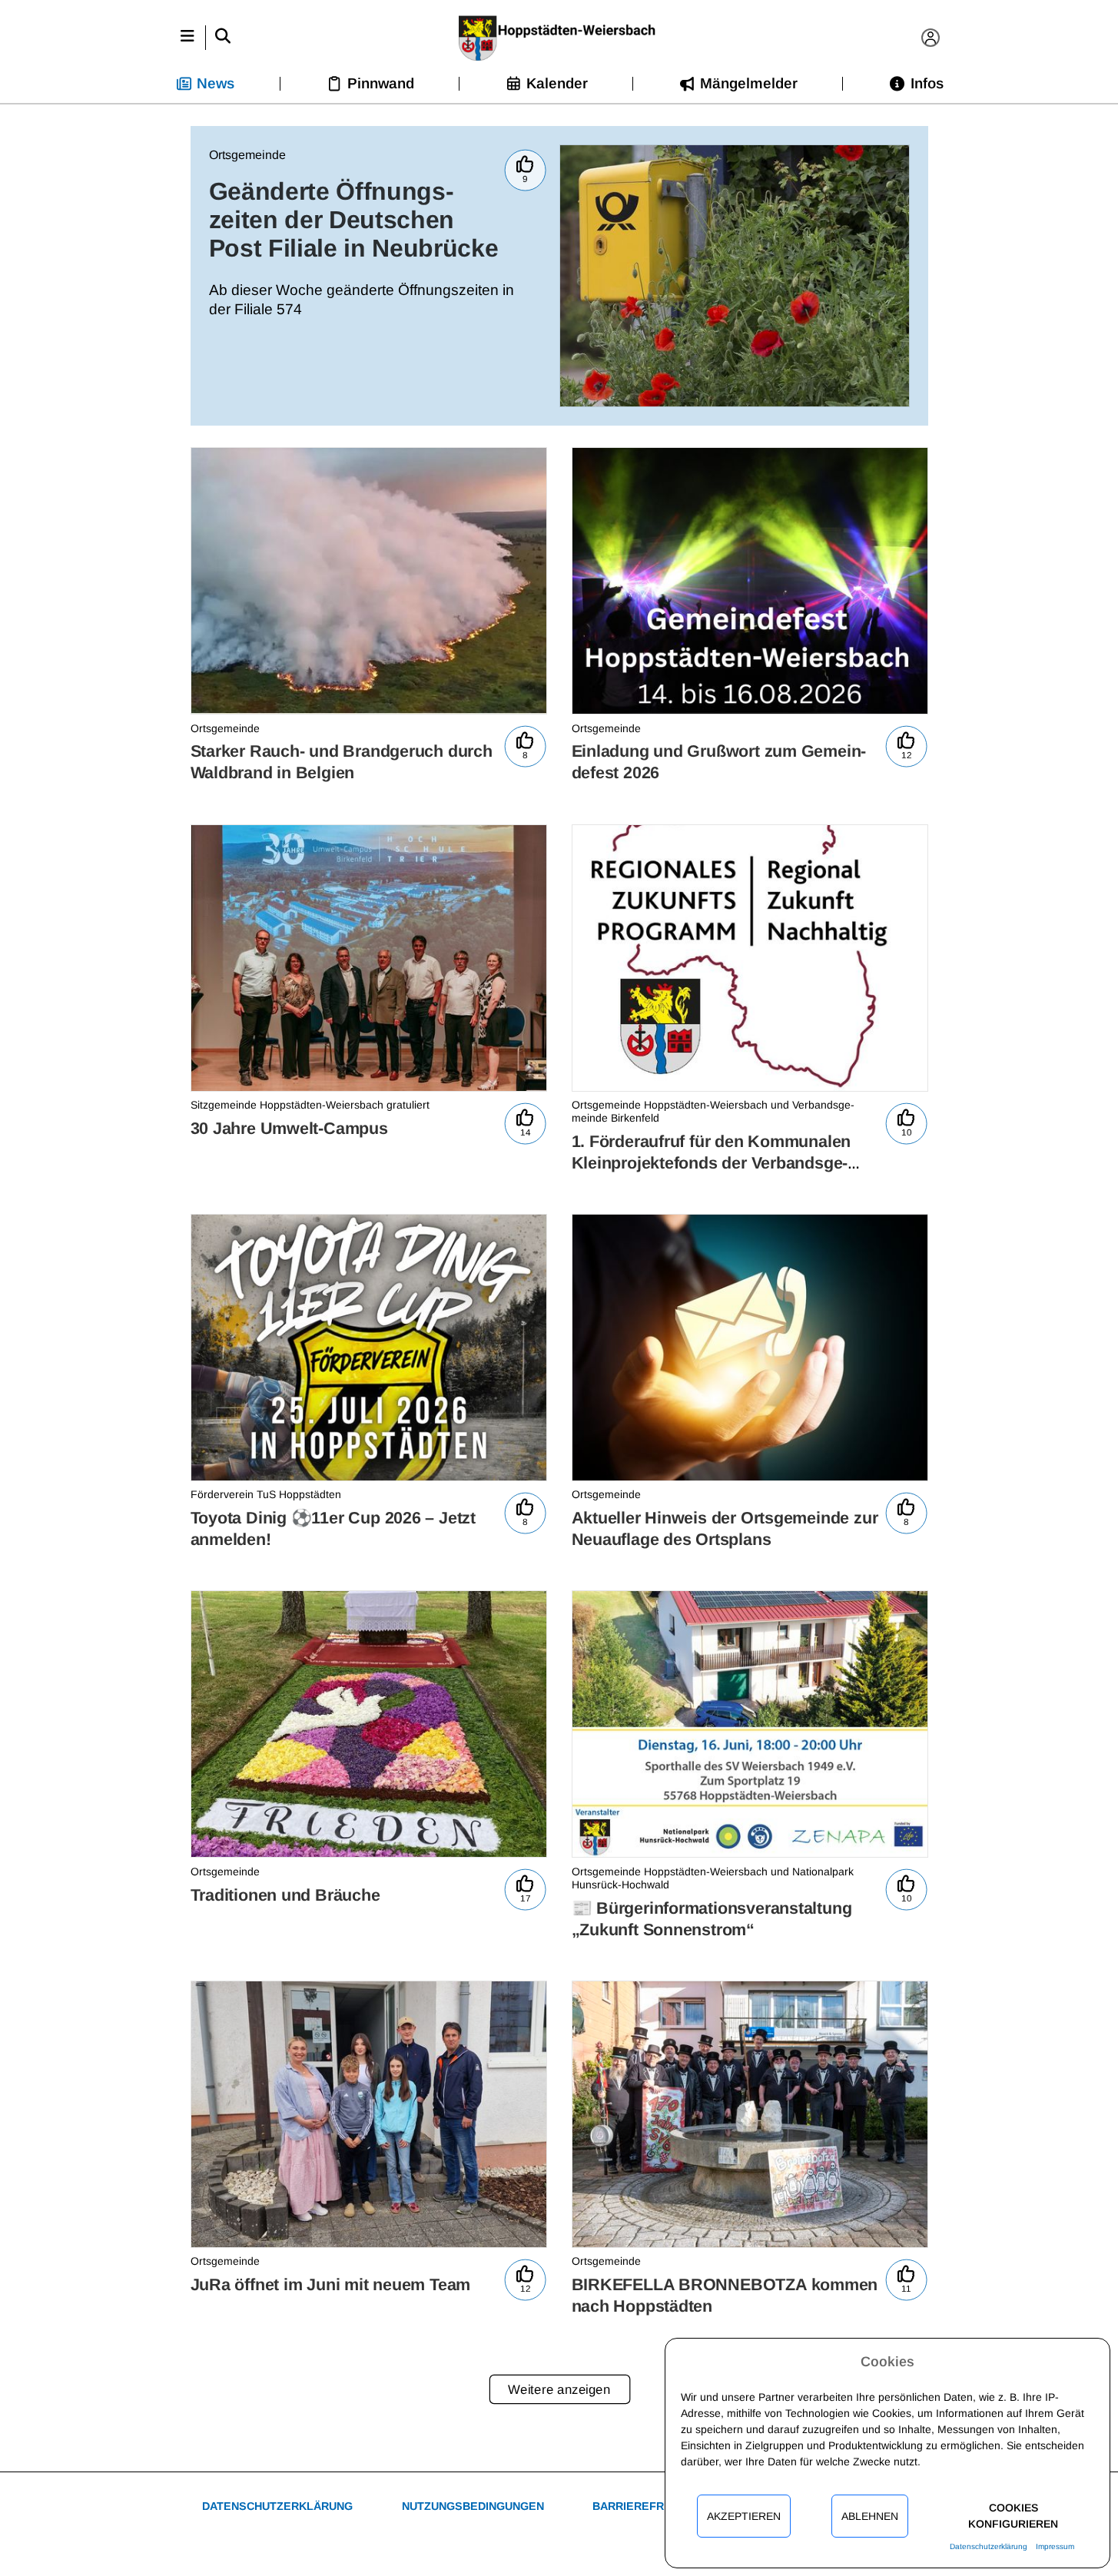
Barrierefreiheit (646, 2506)
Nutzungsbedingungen (473, 2506)
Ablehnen (870, 2516)
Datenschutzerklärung (277, 2506)
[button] (188, 38)
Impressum (1055, 2546)
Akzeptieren (744, 2516)
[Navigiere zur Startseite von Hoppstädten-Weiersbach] (559, 38)
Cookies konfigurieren (1013, 2516)
